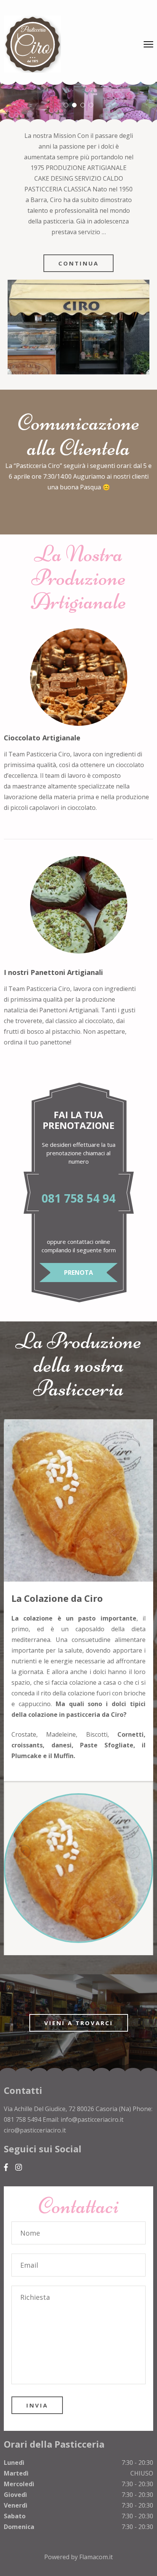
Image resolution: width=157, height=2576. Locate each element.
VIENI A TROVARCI (79, 2023)
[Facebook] (6, 2167)
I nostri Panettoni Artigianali (53, 972)
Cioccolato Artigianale (42, 738)
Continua (78, 263)
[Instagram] (19, 2167)
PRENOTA (78, 1273)
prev (24, 1852)
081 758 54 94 (78, 1198)
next (133, 1852)
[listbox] (78, 102)
